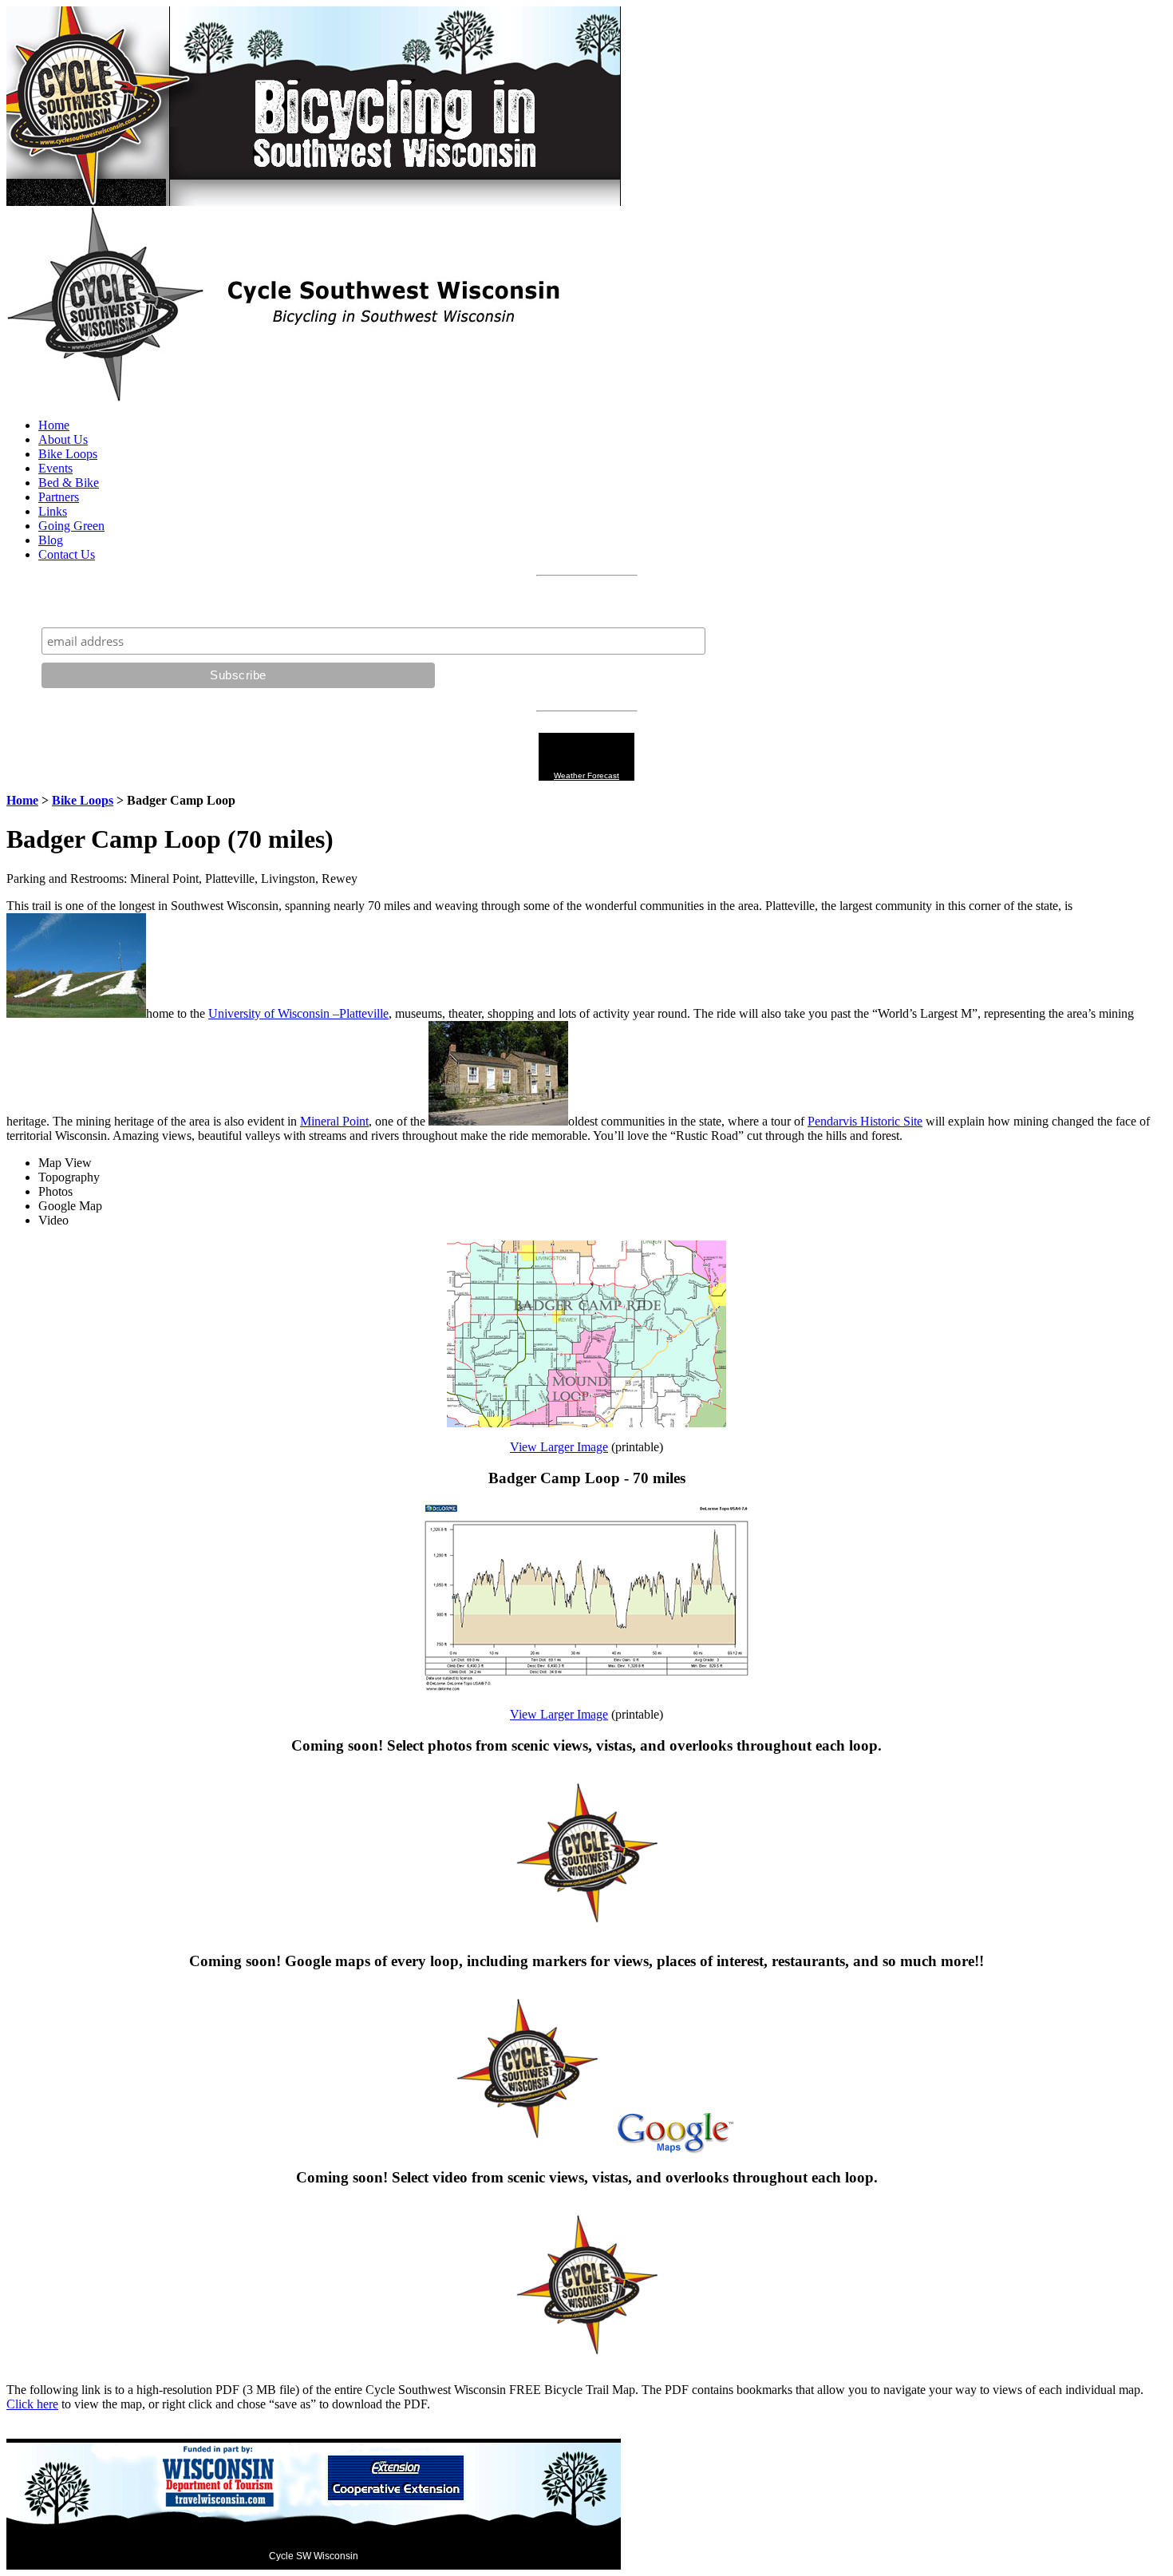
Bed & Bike (69, 483)
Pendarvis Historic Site (865, 1121)
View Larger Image (559, 1447)
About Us (63, 439)
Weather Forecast (586, 776)
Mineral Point (334, 1121)
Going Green (71, 526)
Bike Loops (68, 454)
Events (55, 468)
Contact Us (67, 554)
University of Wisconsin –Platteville (298, 1013)
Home (54, 425)
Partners (59, 497)
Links (53, 511)
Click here (32, 2404)
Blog (51, 540)
